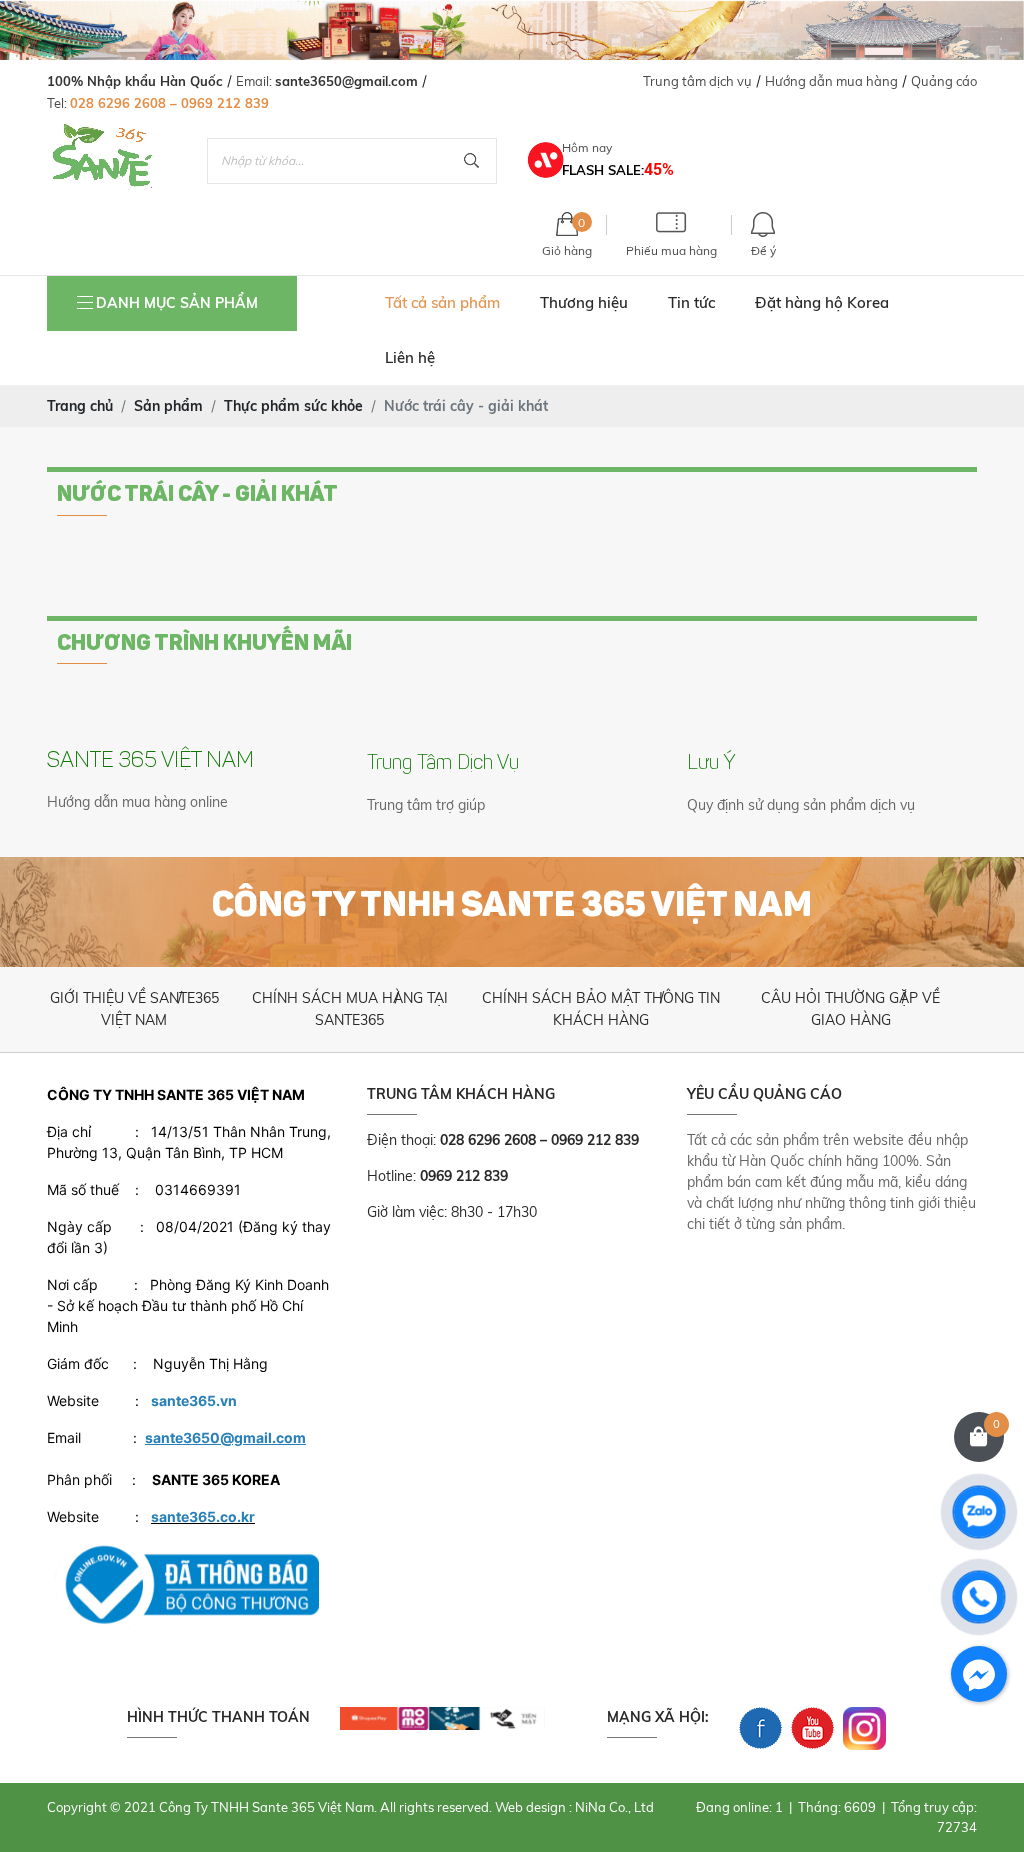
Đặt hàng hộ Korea (822, 302)
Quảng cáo (944, 81)
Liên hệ (410, 357)
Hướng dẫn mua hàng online (137, 802)
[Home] (102, 133)
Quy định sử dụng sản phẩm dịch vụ (801, 805)
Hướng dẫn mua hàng (831, 81)
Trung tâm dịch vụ (697, 81)
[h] (442, 1717)
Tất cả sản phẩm (442, 302)
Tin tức (691, 302)
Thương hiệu (584, 302)
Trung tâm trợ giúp (426, 805)
